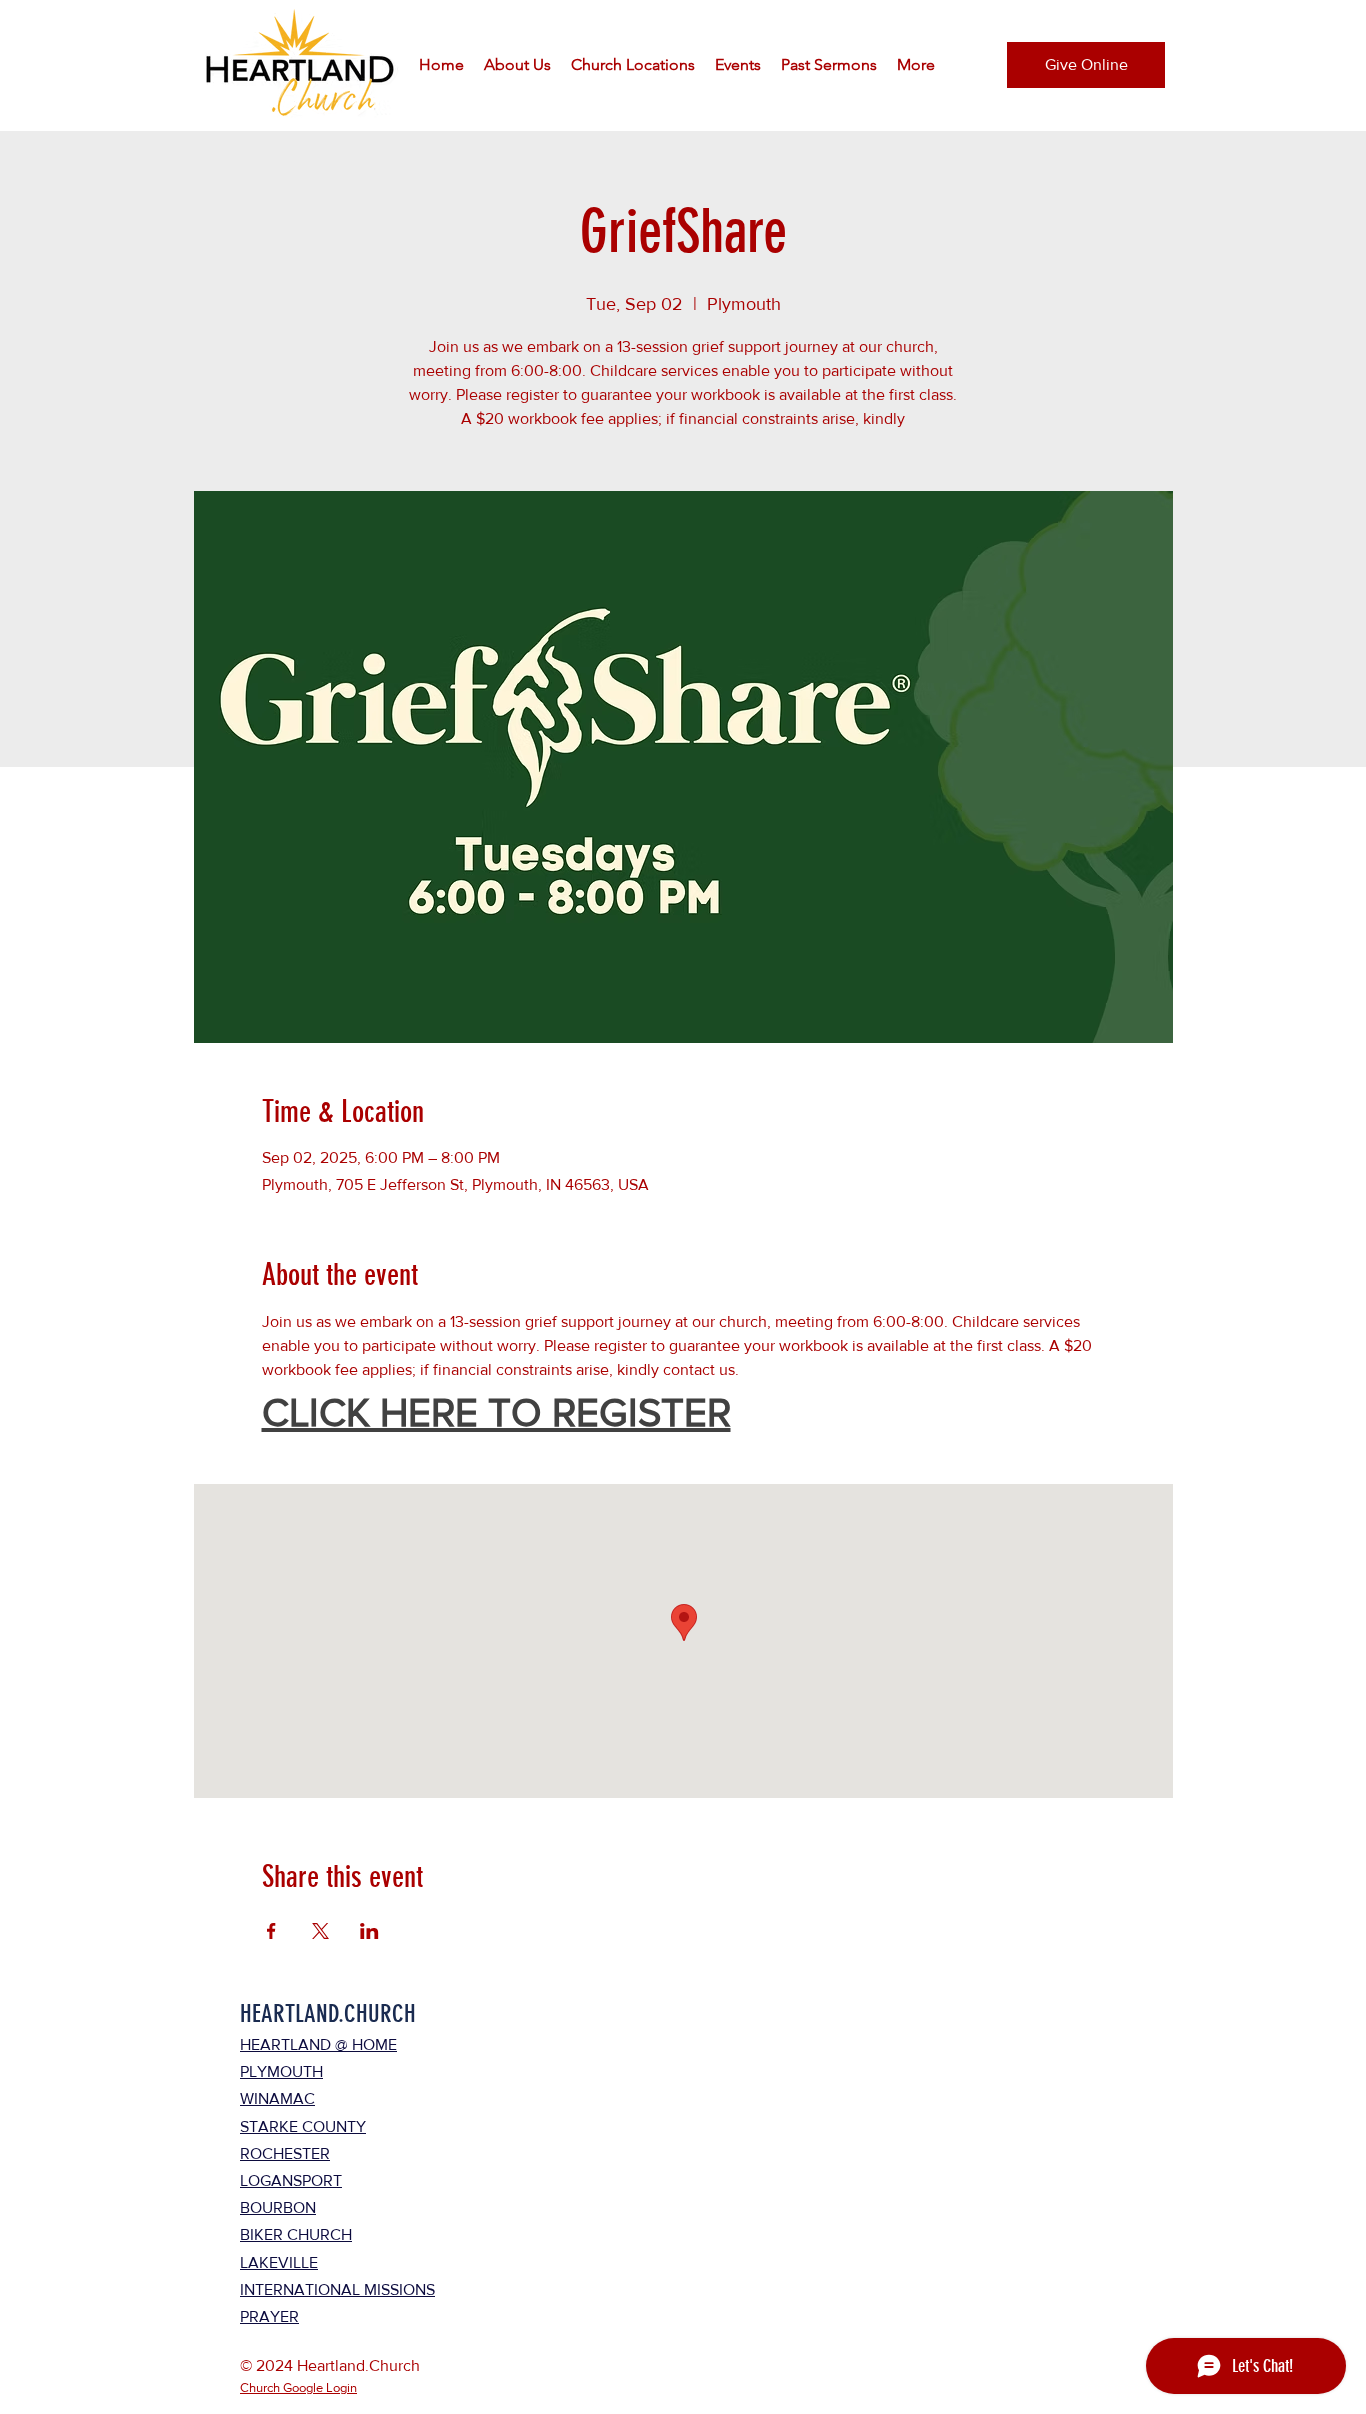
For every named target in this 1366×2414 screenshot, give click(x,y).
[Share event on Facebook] (271, 1931)
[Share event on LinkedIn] (369, 1931)
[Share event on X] (320, 1931)
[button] (517, 65)
